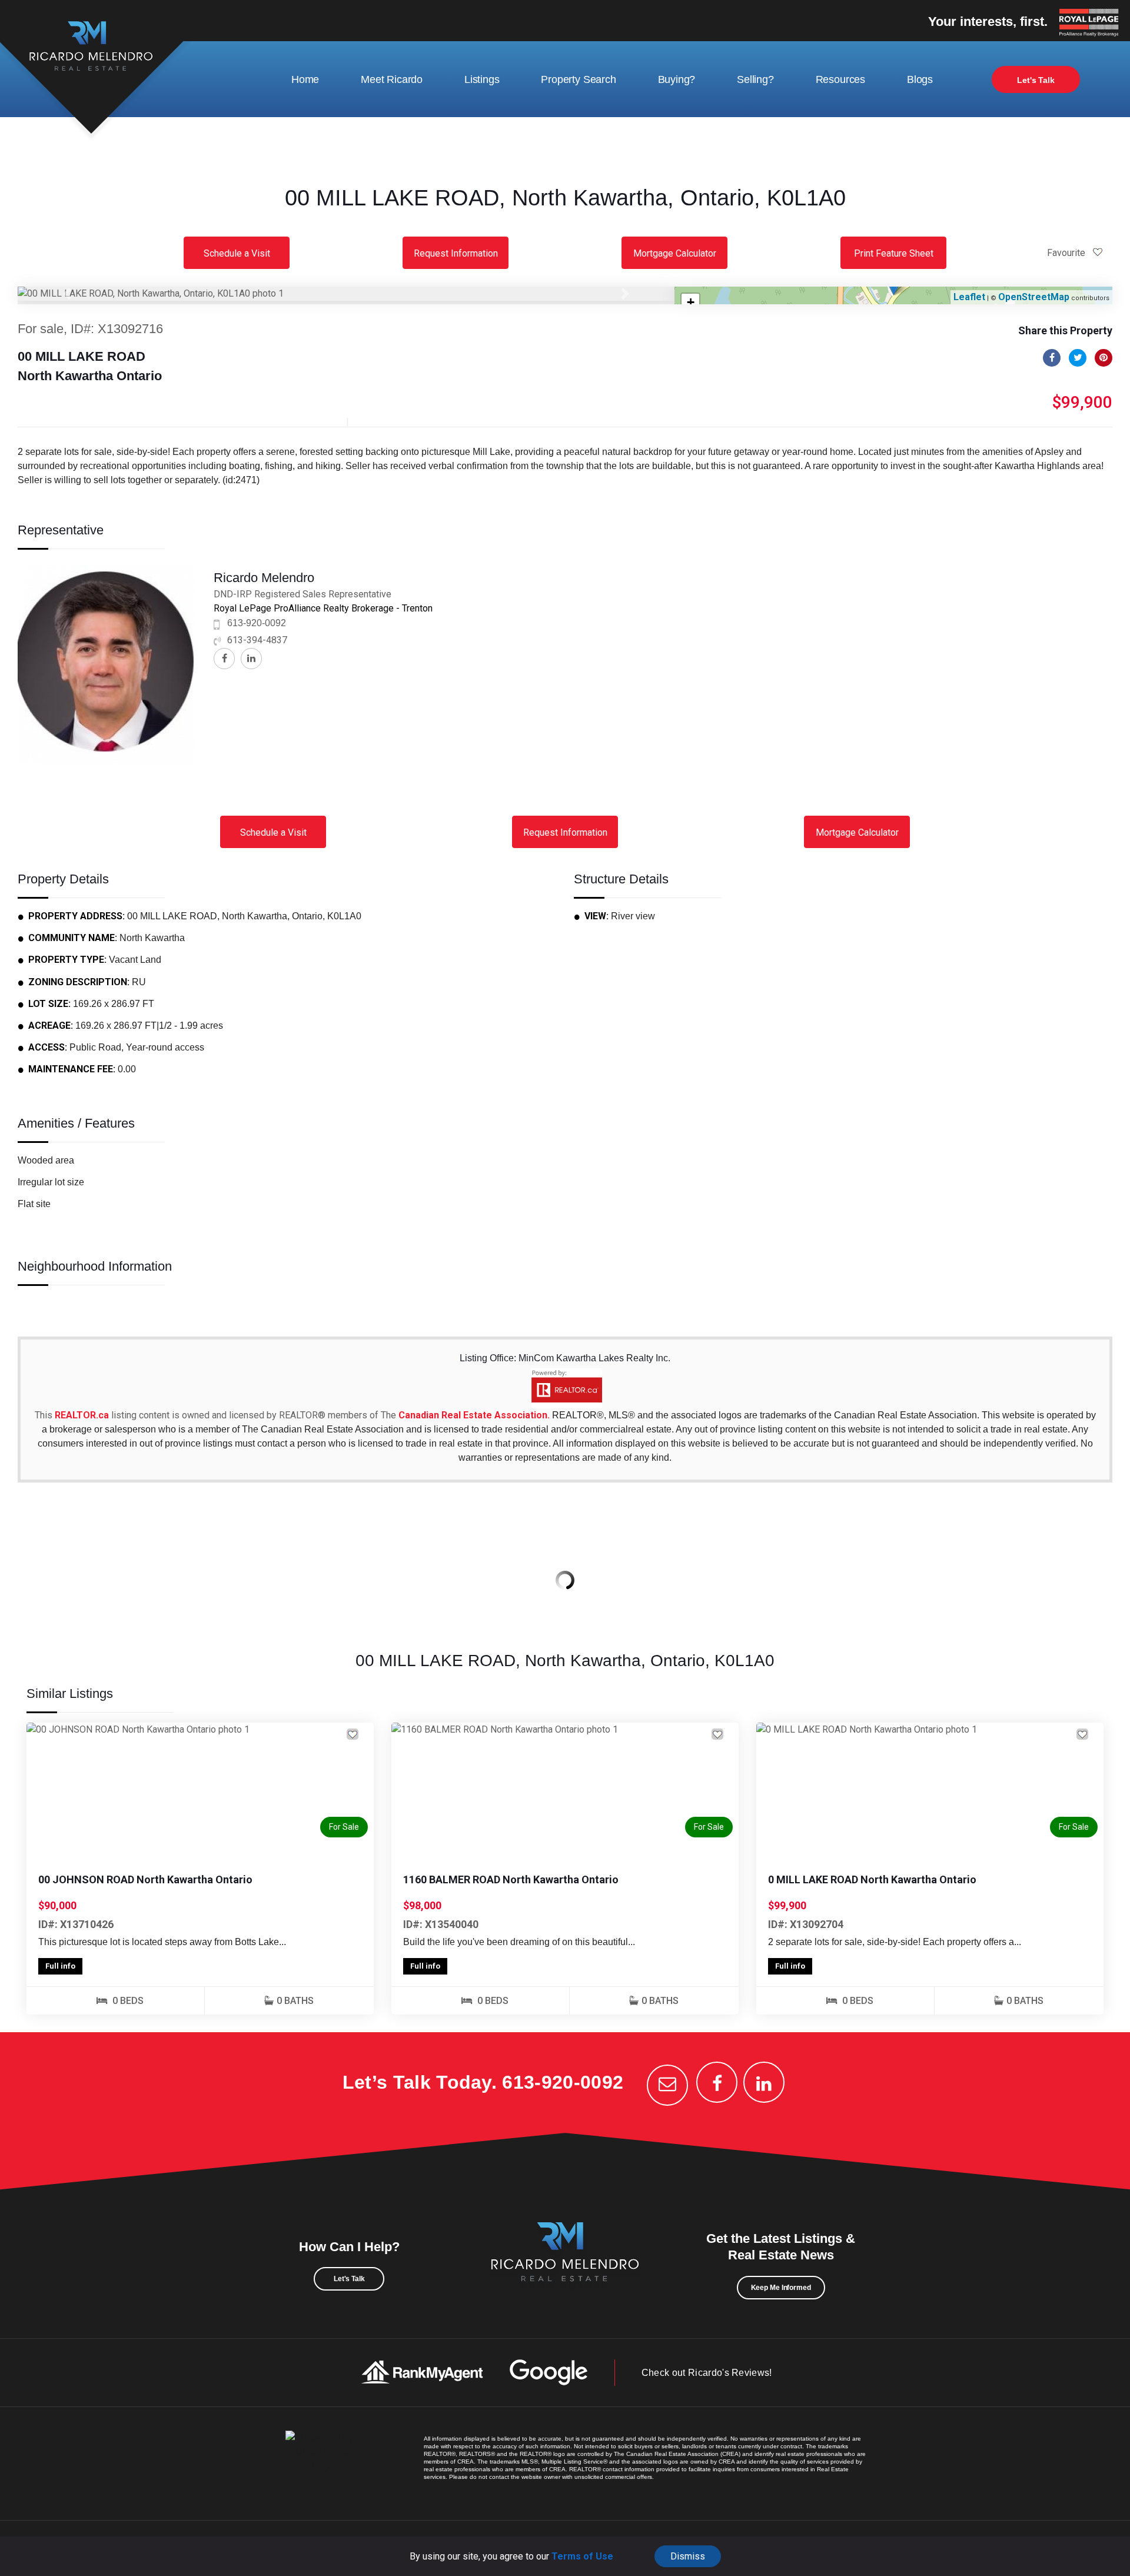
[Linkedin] (764, 2082)
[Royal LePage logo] (1092, 24)
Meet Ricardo (392, 79)
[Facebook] (717, 2082)
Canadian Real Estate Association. (474, 1415)
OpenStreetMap (1034, 297)
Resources (840, 79)
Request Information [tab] (456, 253)
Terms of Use (582, 2556)
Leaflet (969, 297)
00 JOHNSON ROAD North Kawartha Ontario (145, 1879)
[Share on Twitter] (1078, 358)
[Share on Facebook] (1052, 358)
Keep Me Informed (781, 2288)
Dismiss (688, 2556)
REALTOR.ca (82, 1415)
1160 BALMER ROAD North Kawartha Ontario (511, 1879)
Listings (482, 79)
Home (305, 79)
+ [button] (691, 302)
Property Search (578, 79)
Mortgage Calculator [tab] (675, 253)
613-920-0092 (257, 623)
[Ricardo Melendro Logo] (565, 2265)
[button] (67, 294)
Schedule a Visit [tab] (237, 253)
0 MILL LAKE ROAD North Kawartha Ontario (872, 1879)
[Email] (667, 2085)
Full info (60, 1966)
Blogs (920, 79)
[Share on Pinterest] (1104, 358)
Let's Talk (1036, 80)
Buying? (677, 79)
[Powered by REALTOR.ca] (322, 2464)
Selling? (755, 79)
